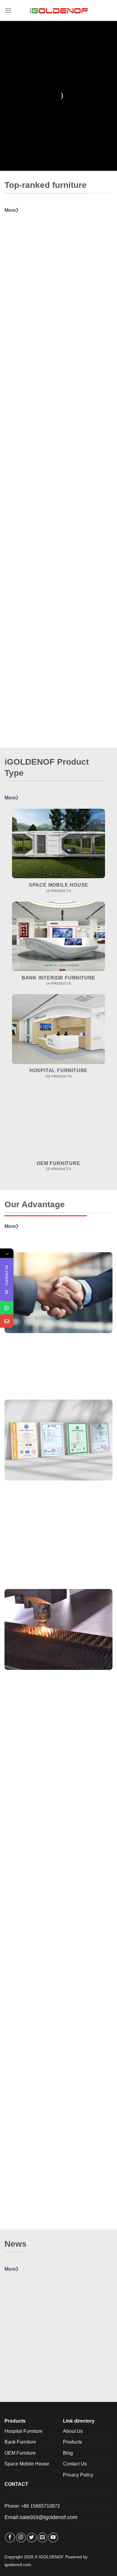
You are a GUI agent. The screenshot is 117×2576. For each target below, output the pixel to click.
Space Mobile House (27, 2464)
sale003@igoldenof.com (48, 2517)
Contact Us (75, 2464)
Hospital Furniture (24, 2431)
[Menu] (8, 10)
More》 (13, 210)
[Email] (7, 1321)
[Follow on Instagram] (21, 2537)
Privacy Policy (78, 2475)
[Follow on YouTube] (53, 2537)
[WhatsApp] (7, 1307)
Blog (68, 2453)
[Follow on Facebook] (10, 2537)
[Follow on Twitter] (32, 2537)
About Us (73, 2431)
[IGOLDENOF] (58, 10)
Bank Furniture (20, 2442)
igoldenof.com (18, 2565)
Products (72, 2442)
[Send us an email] (42, 2537)
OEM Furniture (20, 2453)
